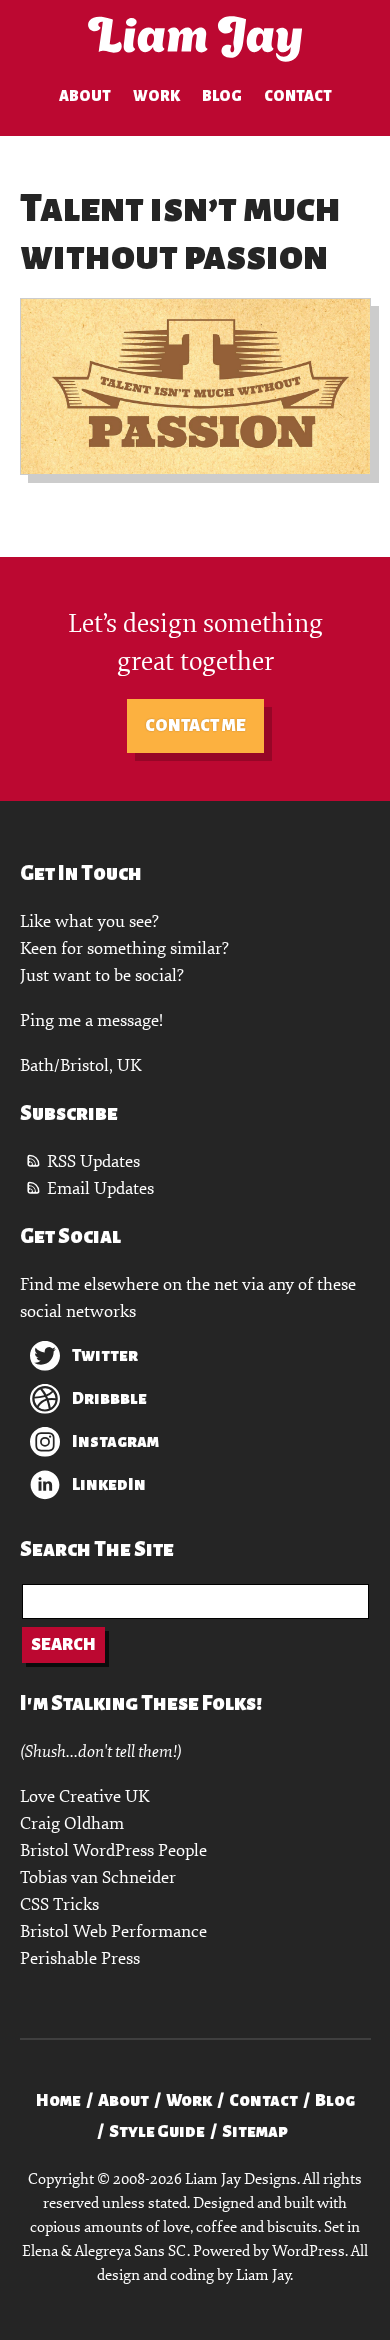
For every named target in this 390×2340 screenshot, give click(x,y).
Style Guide (157, 2132)
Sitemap (255, 2132)
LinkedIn (109, 1485)
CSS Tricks (59, 1904)
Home (58, 2101)
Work (156, 96)
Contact (298, 96)
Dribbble (109, 1399)
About (85, 96)
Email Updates (100, 1188)
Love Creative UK (84, 1796)
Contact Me (195, 726)
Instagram (115, 1442)
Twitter (105, 1356)
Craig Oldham (72, 1823)
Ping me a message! (91, 1020)
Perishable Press (80, 1958)
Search (63, 1645)
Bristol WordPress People (113, 1850)
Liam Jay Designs (195, 39)
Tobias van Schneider (98, 1877)
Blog (222, 96)
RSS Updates (93, 1161)
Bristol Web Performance (113, 1931)
